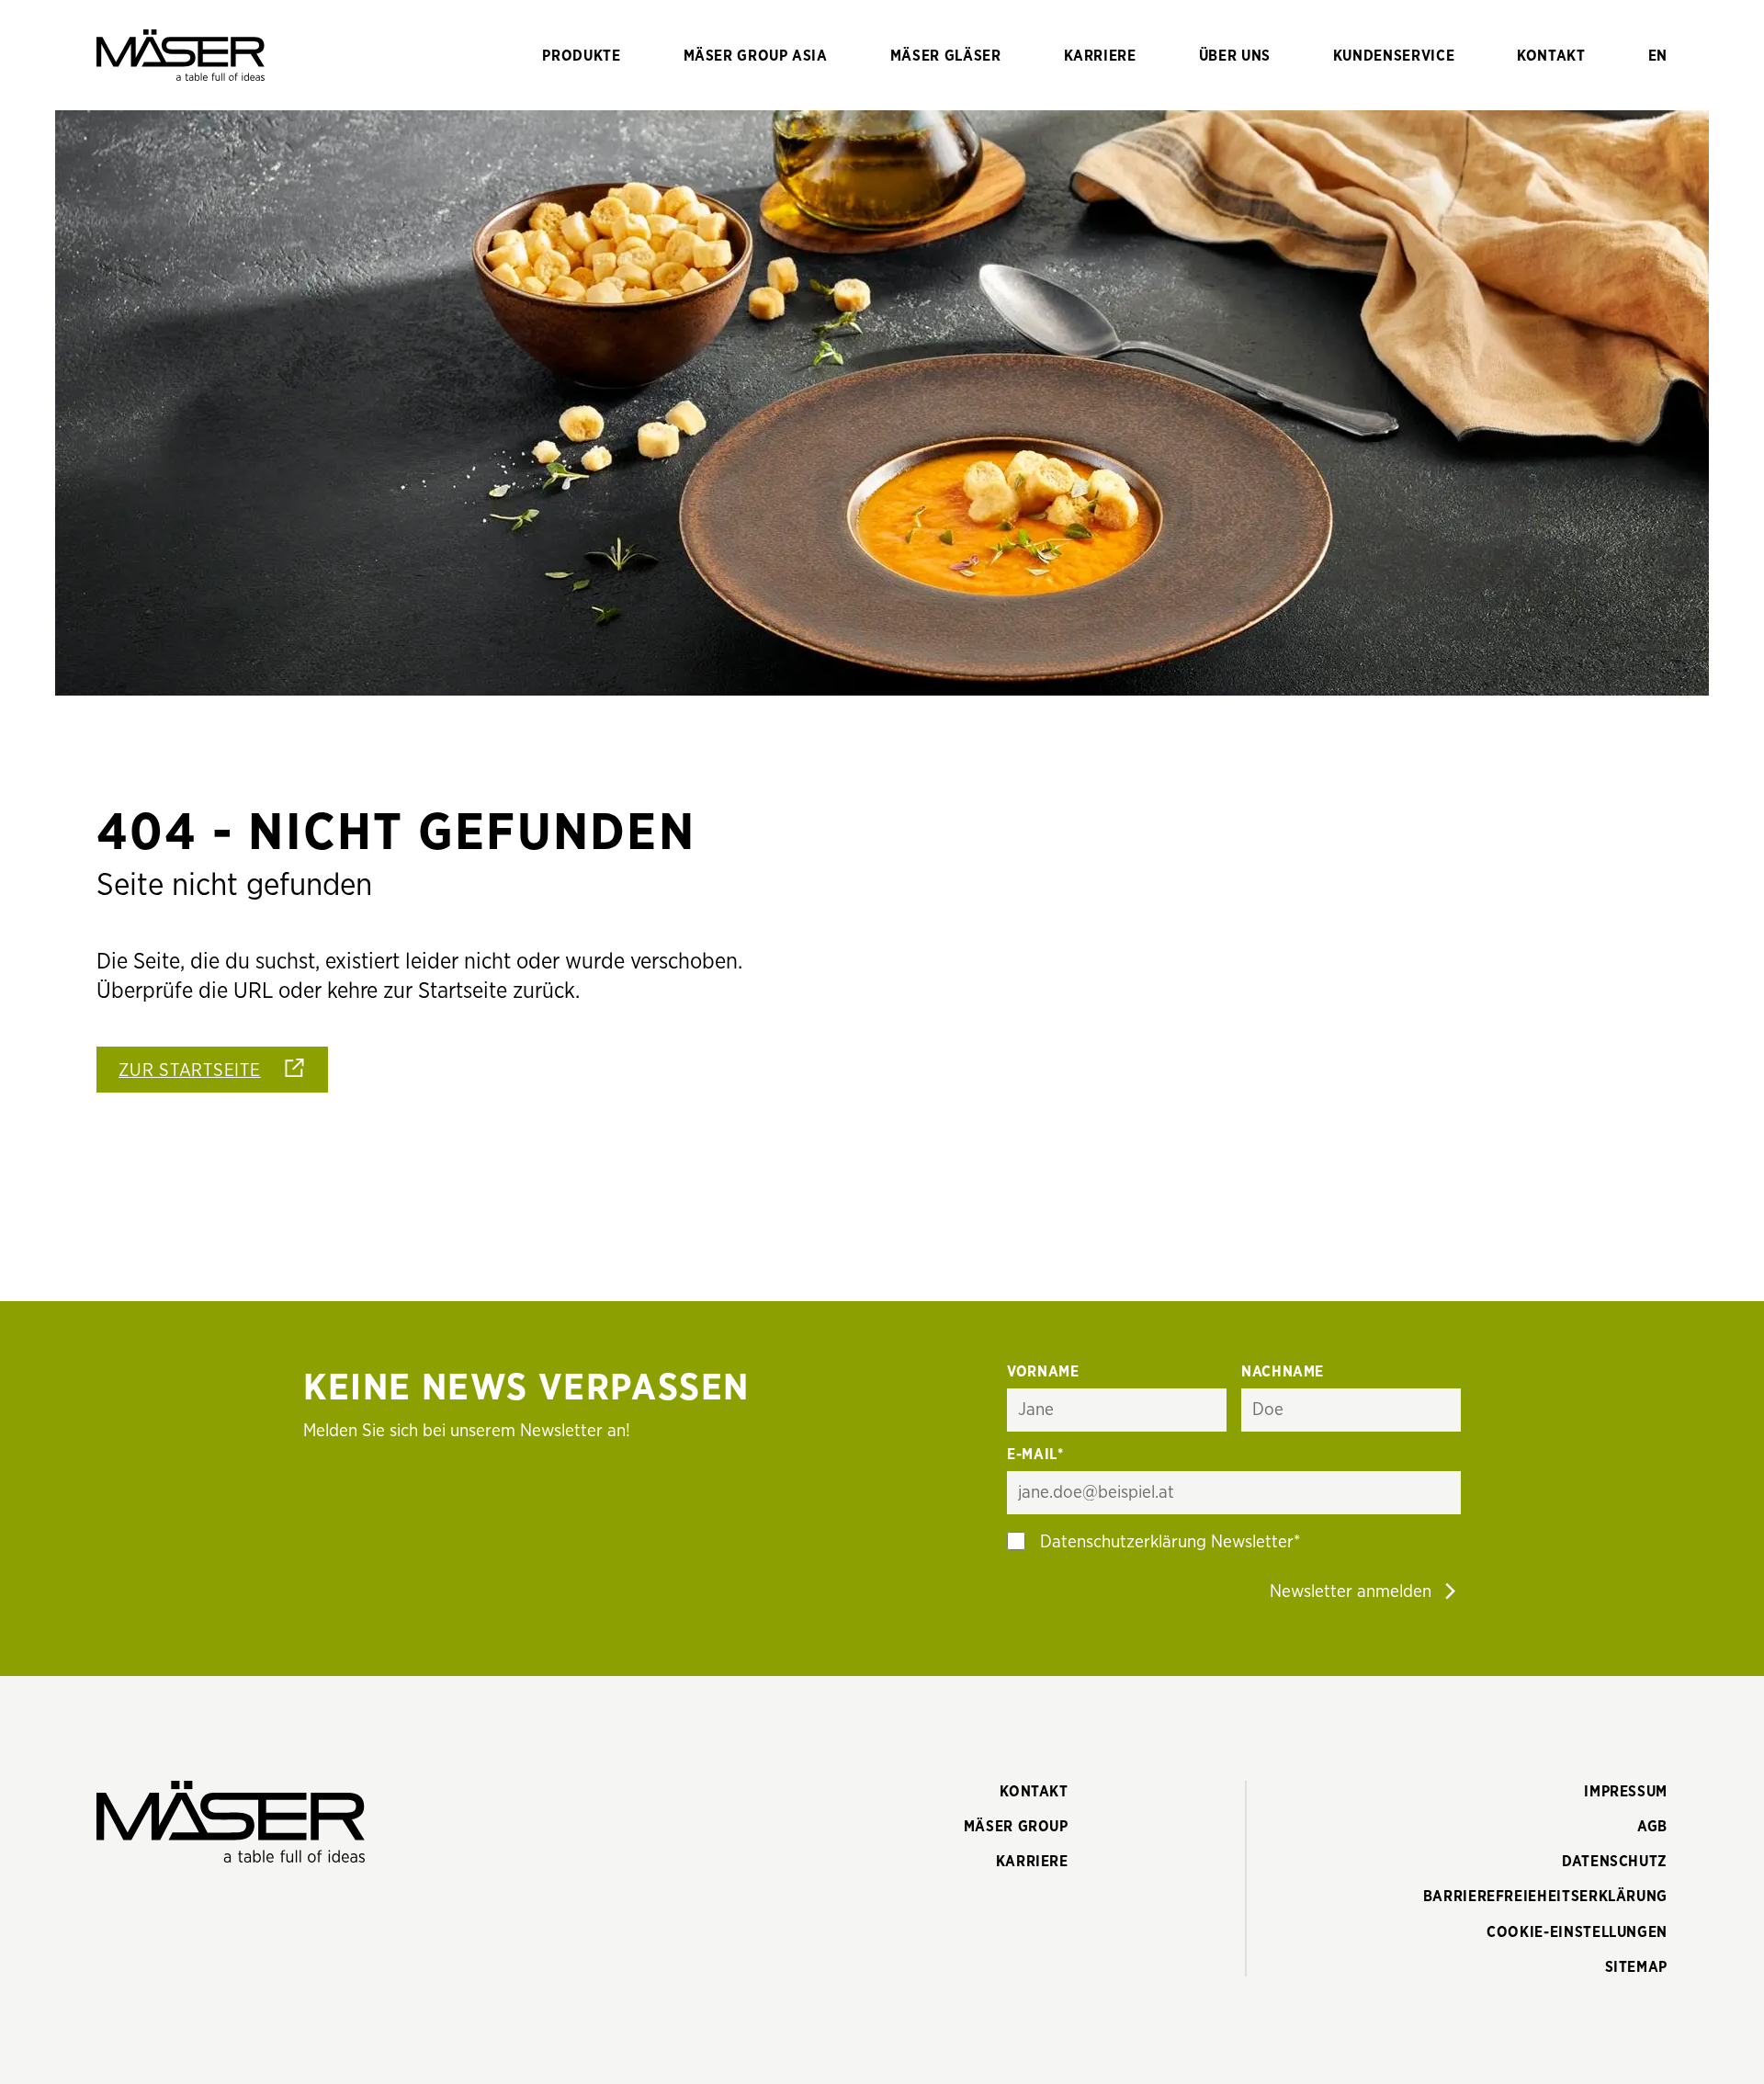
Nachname (1283, 1372)
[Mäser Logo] (181, 55)
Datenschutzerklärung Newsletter (1167, 1542)
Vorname (1043, 1372)
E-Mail (1035, 1455)
